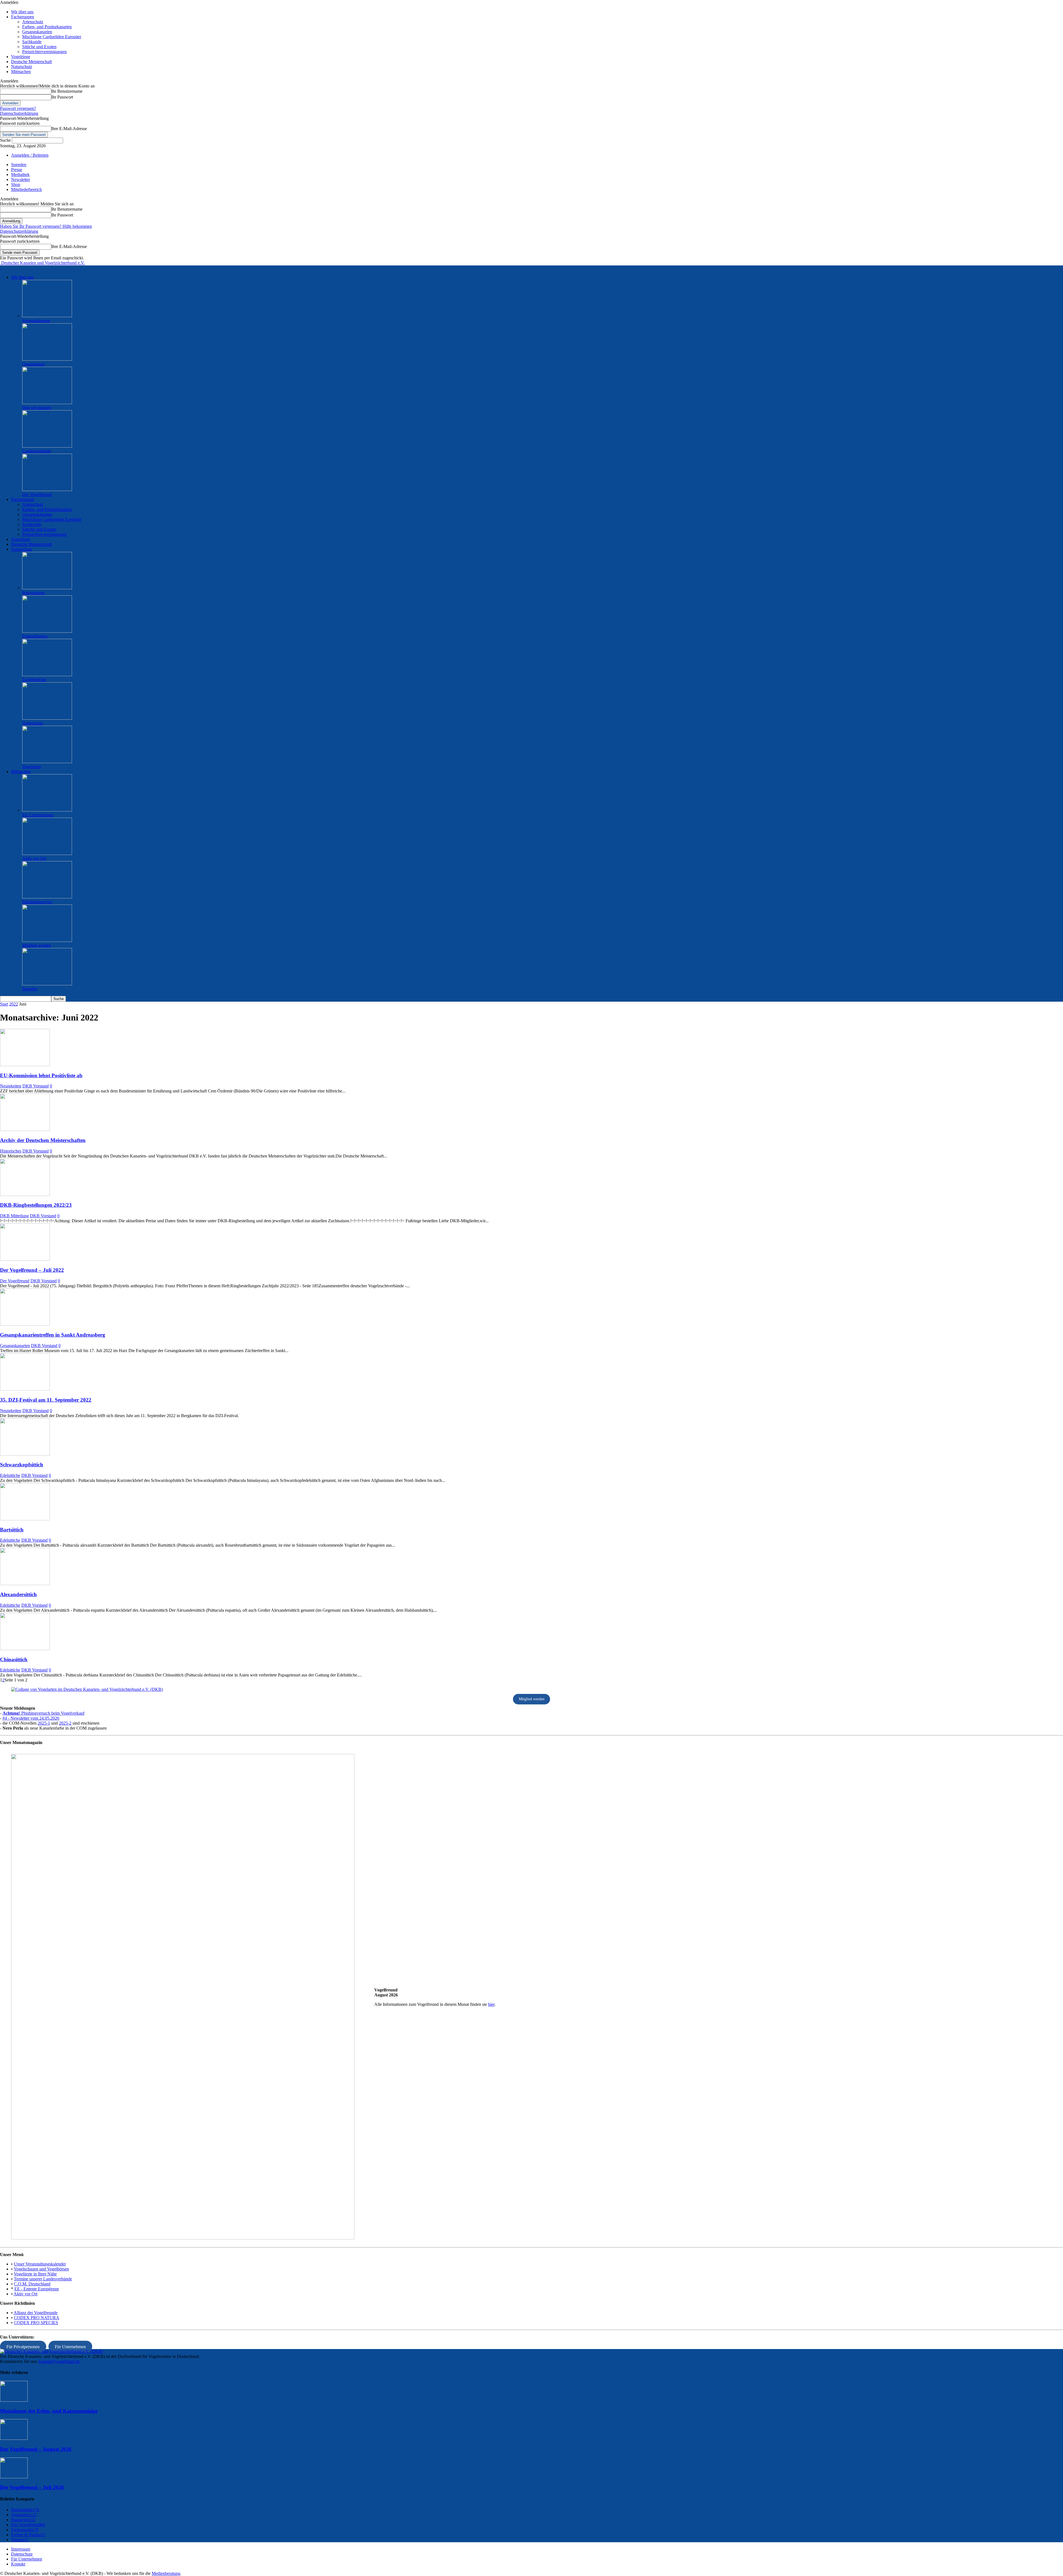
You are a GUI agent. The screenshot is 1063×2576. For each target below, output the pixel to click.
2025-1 (44, 1723)
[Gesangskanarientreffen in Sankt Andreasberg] (25, 1324)
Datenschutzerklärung (19, 113)
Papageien (23, 2520)
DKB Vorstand (36, 1086)
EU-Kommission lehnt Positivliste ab (41, 1075)
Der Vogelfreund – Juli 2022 (32, 1270)
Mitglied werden (37, 945)
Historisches (11, 1151)
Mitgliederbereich (26, 189)
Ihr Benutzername (67, 91)
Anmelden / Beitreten (30, 155)
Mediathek (20, 175)
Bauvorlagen (33, 593)
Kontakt (18, 2564)
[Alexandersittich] (25, 1584)
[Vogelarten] (47, 762)
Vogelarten (32, 767)
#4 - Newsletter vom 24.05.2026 (31, 1718)
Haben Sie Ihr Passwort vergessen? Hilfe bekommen (46, 226)
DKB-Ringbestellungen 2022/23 (36, 1205)
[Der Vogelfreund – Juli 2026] (14, 2477)
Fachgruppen (23, 17)
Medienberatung (166, 2573)
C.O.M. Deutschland (32, 2284)
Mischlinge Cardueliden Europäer (52, 37)
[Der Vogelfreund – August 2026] (14, 2438)
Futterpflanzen (35, 636)
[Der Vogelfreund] (47, 489)
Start (4, 1004)
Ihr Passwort (62, 97)
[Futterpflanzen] (47, 631)
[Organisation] (47, 359)
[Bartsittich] (25, 1519)
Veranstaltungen (36, 321)
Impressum (21, 2549)
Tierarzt (20, 2540)
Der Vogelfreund (37, 494)
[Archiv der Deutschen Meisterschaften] (25, 1129)
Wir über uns (22, 12)
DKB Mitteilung (14, 1216)
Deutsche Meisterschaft (31, 62)
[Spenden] (47, 984)
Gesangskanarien (37, 32)
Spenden (19, 165)
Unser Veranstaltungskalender (40, 2264)
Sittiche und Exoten (39, 47)
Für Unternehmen (38, 815)
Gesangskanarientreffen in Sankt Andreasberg (53, 1335)
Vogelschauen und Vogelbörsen (41, 2269)
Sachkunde (32, 42)
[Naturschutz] (47, 718)
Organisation (33, 364)
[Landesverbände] (47, 446)
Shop (16, 184)
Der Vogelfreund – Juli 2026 (32, 2487)
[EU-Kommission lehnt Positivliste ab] (25, 1065)
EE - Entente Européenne (37, 2289)
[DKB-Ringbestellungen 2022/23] (25, 1194)
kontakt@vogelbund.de (59, 2361)
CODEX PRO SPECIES (36, 2323)
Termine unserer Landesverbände (43, 2279)
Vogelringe (21, 57)
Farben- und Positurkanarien (47, 27)
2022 (14, 1004)
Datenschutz (22, 2554)
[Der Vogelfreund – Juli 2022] (25, 1259)
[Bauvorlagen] (47, 588)
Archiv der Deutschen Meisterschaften (43, 1140)
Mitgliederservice (37, 902)
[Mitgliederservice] (47, 897)
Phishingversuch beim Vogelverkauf (43, 1713)
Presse (17, 170)
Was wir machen (37, 408)
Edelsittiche (10, 1475)
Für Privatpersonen (23, 2346)
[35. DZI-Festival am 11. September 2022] (25, 1389)
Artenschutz (33, 22)
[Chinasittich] (25, 1649)
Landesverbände (37, 451)
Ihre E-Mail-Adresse (69, 129)
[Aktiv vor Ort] (47, 853)
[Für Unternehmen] (47, 810)
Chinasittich (14, 1659)
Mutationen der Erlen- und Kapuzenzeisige (49, 2411)
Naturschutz (22, 67)
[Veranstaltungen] (47, 316)
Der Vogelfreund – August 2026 (36, 2449)
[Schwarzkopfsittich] (25, 1454)
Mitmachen (21, 72)
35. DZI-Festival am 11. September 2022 (46, 1400)
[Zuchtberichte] (47, 675)
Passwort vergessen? (18, 108)
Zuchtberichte (34, 680)
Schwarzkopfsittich (22, 1465)
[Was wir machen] (47, 403)
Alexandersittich (18, 1594)
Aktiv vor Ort (34, 858)
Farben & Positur (28, 2535)
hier (491, 2004)
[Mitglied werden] (47, 940)
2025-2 (65, 1723)
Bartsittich (12, 1530)
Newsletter (20, 179)
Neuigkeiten (11, 1086)
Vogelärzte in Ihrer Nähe (35, 2274)
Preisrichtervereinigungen (44, 52)
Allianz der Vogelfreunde (36, 2313)
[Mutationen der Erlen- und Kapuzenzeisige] (14, 2400)
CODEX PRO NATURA (37, 2318)
